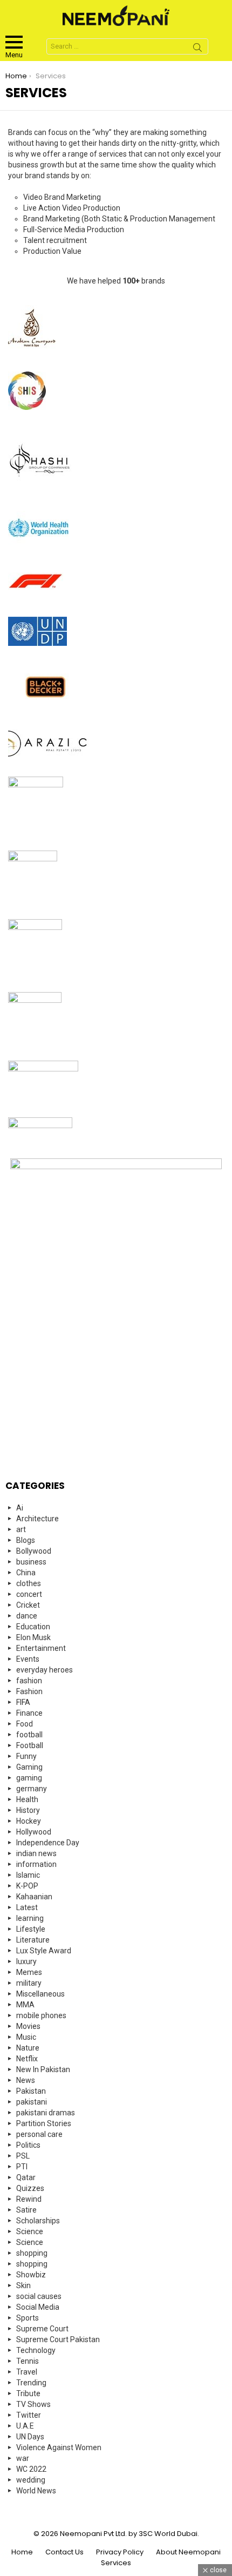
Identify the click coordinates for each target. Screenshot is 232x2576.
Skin (23, 2285)
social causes (39, 2296)
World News (36, 2491)
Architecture (37, 1519)
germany (32, 1789)
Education (33, 1627)
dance (27, 1616)
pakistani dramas (46, 2113)
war (23, 2458)
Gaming (29, 1767)
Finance (29, 1713)
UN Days (30, 2437)
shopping (32, 2253)
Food (25, 1724)
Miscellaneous (40, 1994)
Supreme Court (42, 2329)
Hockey (29, 1821)
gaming (29, 1778)
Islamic (28, 1875)
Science (30, 2231)
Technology (36, 2350)
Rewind (29, 2199)
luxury (26, 1961)
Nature (28, 2048)
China (26, 1573)
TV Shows (33, 2404)
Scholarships (38, 2221)
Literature (33, 1940)
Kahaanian (34, 1897)
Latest (27, 1907)
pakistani (32, 2102)
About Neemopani (188, 2552)
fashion (29, 1681)
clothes (29, 1583)
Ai (20, 1508)
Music (26, 2037)
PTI (22, 2167)
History (28, 1810)
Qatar (26, 2177)
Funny (26, 1756)
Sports (28, 2318)
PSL (23, 2156)
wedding (31, 2480)
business (31, 1562)
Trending (31, 2383)
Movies (28, 2026)
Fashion (29, 1691)
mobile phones (41, 2015)
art (21, 1529)
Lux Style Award (44, 1951)
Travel (27, 2372)
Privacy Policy (120, 2552)
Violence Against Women (59, 2447)
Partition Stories (44, 2123)
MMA (25, 2005)
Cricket (28, 1605)
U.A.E (25, 2426)
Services (116, 2563)
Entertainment (41, 1648)
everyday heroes (45, 1670)
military (29, 1983)
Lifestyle (31, 1929)
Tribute (28, 2393)
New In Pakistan (43, 2069)
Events (28, 1659)
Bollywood (34, 1551)
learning (30, 1918)
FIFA (23, 1702)
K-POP (27, 1886)
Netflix (27, 2059)
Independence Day (48, 1843)
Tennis (28, 2361)
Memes (29, 1972)
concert (29, 1594)
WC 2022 (31, 2469)
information (36, 1864)
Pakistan (31, 2091)
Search (197, 49)
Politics (28, 2145)
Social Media (38, 2307)
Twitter (29, 2415)
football (29, 1735)
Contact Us (64, 2552)
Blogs (26, 1540)
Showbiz (31, 2275)
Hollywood (34, 1832)
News (26, 2080)
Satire (26, 2210)
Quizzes (30, 2188)
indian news (36, 1853)
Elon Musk (33, 1637)
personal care (39, 2134)
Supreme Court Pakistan (58, 2339)
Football (30, 1745)
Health (27, 1799)
